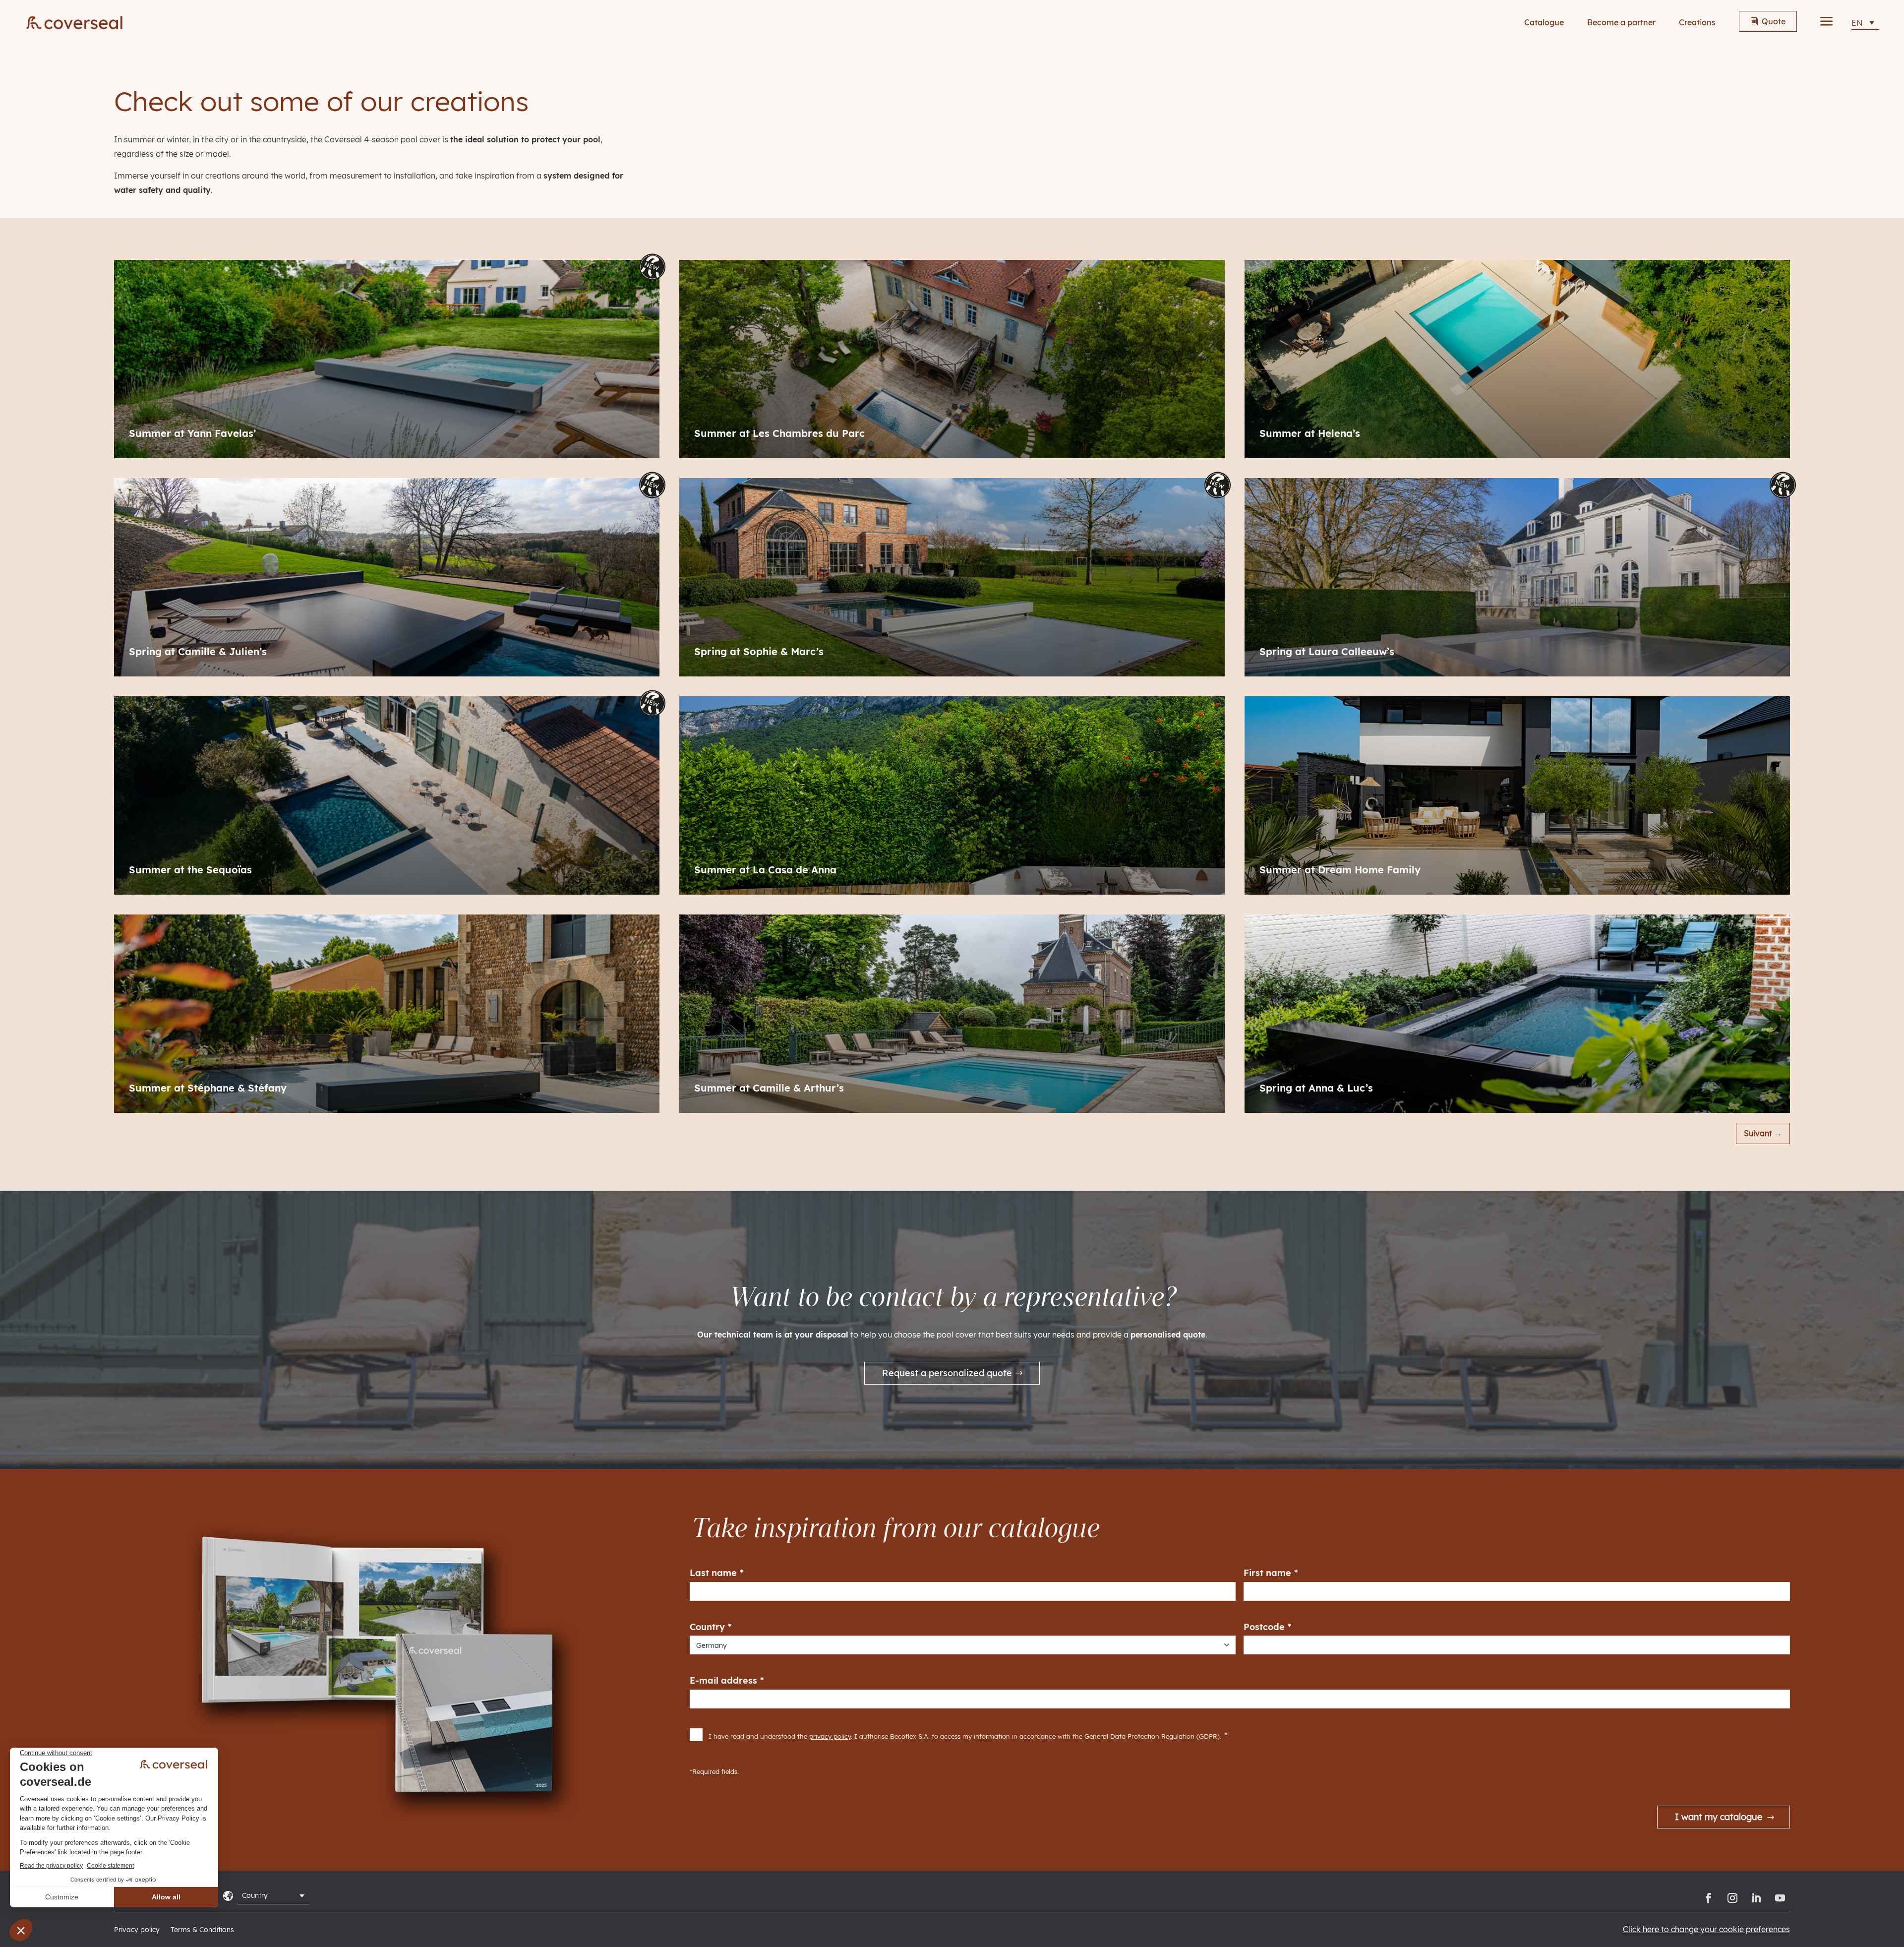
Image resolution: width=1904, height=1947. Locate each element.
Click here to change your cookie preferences (1706, 1929)
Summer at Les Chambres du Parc (779, 433)
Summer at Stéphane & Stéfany (208, 1088)
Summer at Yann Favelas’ (192, 433)
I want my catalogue (1719, 1817)
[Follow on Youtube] (1780, 1898)
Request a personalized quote (947, 1373)
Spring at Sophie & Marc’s (759, 652)
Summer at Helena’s (1310, 433)
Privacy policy (137, 1930)
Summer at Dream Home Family (1340, 870)
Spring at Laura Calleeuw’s (1327, 652)
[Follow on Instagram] (1732, 1898)
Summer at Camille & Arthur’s (769, 1088)
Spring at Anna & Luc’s (1316, 1088)
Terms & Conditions (202, 1930)
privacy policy (830, 1736)
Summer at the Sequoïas (190, 870)
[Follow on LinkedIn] (1756, 1898)
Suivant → (1763, 1133)
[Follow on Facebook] (1709, 1898)
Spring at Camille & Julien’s (198, 652)
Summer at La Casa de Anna (765, 870)
